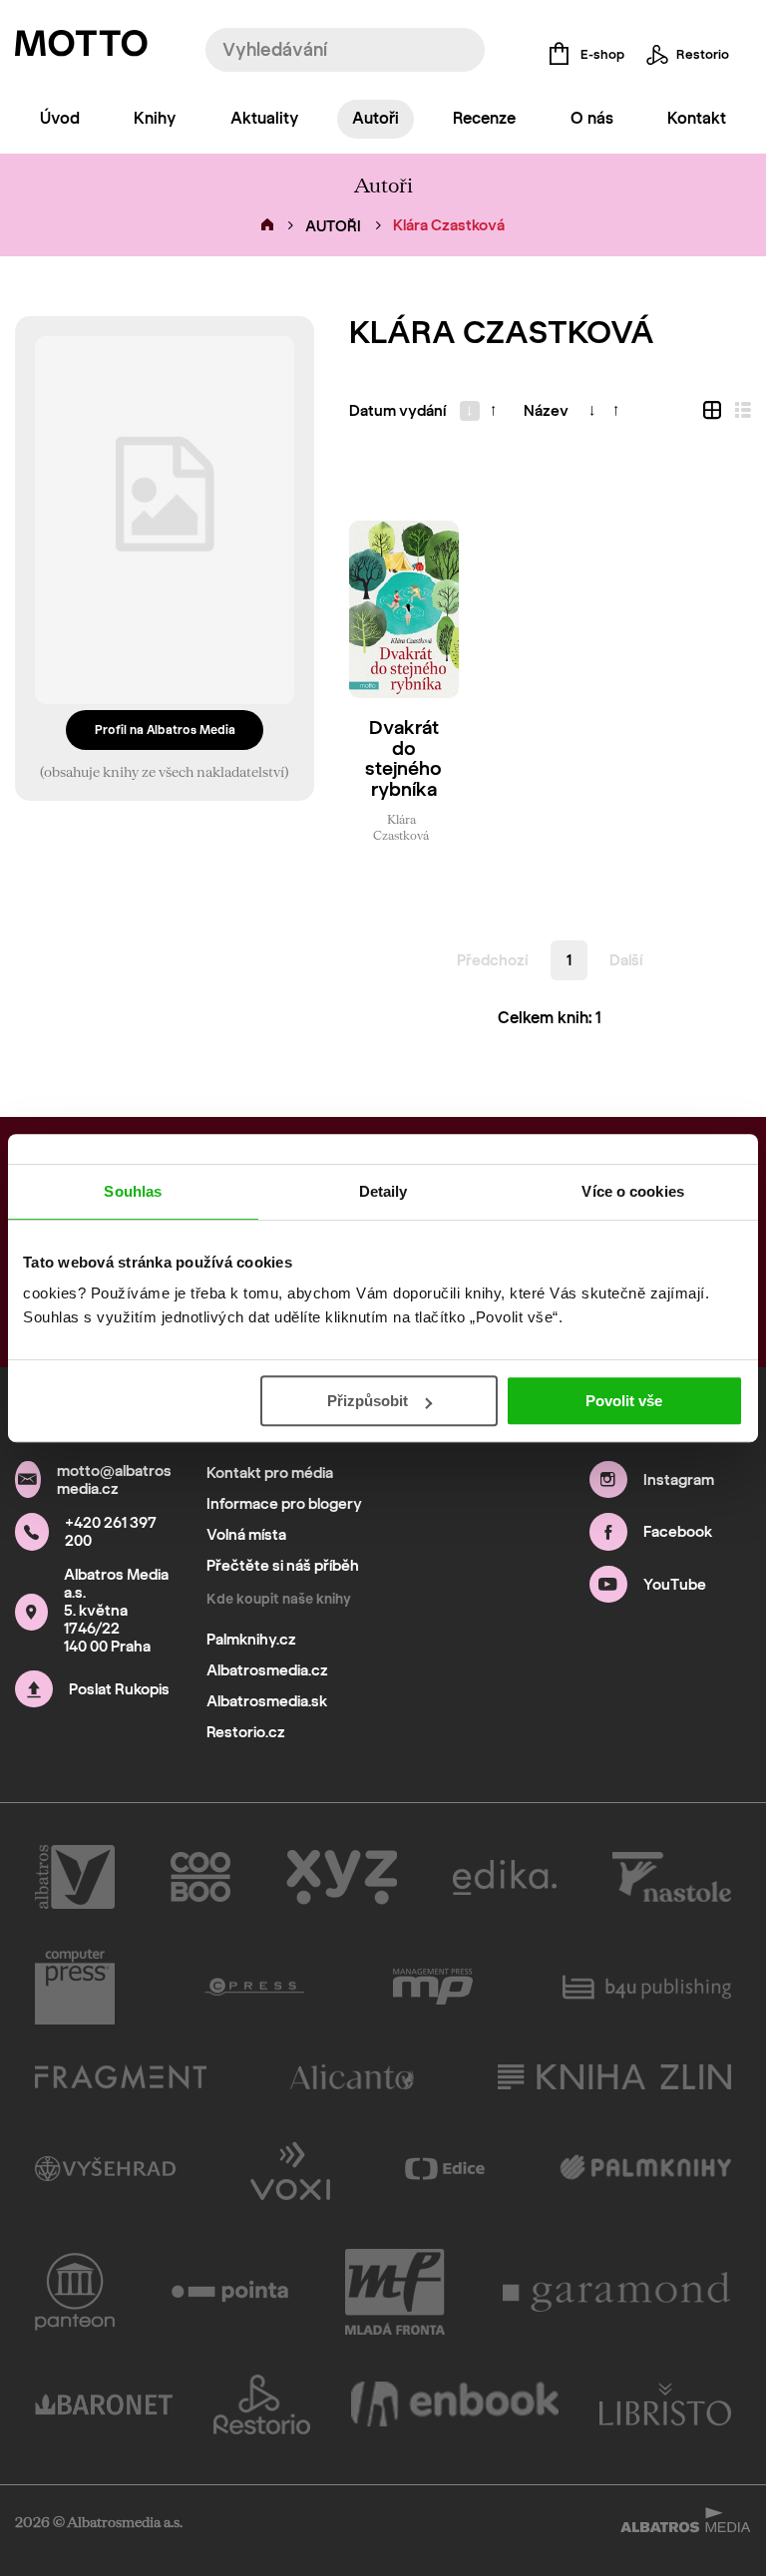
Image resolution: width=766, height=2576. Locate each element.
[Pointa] (230, 2292)
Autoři (376, 118)
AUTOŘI (333, 226)
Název (546, 411)
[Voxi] (290, 2169)
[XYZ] (342, 1877)
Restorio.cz (246, 1732)
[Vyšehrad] (105, 2169)
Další (626, 960)
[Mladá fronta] (395, 2292)
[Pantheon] (75, 2292)
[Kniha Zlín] (614, 2077)
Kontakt (697, 118)
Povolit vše (624, 1401)
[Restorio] (262, 2404)
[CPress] (254, 1987)
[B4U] (647, 1987)
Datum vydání (397, 411)
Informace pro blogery (284, 1504)
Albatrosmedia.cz (267, 1670)
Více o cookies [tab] (632, 1191)
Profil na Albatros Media (165, 730)
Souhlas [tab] (133, 1191)
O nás (592, 118)
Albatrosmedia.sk (267, 1701)
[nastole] (672, 1877)
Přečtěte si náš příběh (283, 1566)
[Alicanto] (353, 2077)
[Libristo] (665, 2404)
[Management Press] (433, 1987)
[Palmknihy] (646, 2169)
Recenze (484, 118)
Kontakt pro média (270, 1473)
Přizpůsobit (368, 1401)
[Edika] (505, 1877)
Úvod (60, 118)
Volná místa (246, 1535)
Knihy (155, 118)
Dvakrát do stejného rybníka (403, 759)
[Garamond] (617, 2292)
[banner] (81, 48)
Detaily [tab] (383, 1191)
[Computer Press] (75, 1987)
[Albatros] (75, 1877)
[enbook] (455, 2404)
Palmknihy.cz (251, 1640)
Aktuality (264, 118)
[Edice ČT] (445, 2169)
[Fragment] (121, 2077)
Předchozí (492, 960)
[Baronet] (104, 2404)
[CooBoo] (201, 1877)
